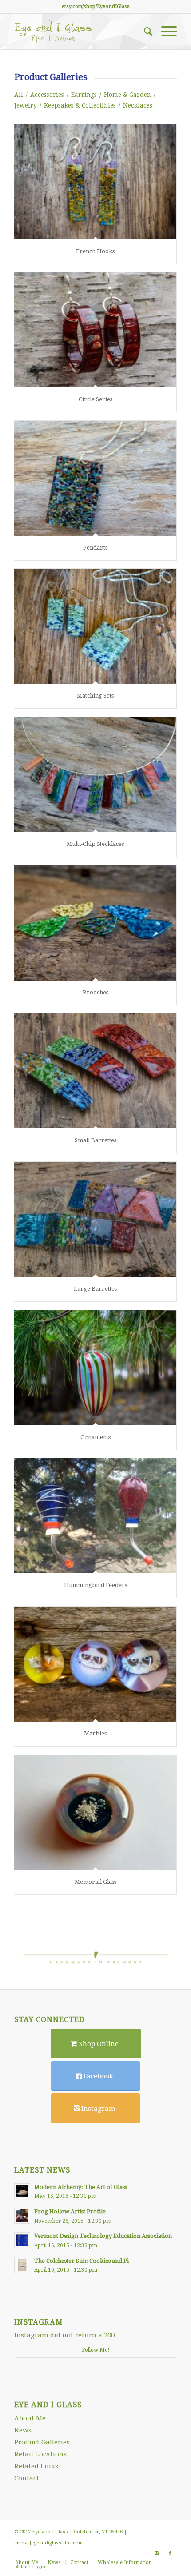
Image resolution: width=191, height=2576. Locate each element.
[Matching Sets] (95, 626)
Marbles (95, 1733)
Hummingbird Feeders (95, 1585)
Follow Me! (96, 2350)
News (23, 2430)
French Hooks (95, 251)
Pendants (95, 548)
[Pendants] (95, 478)
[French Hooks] (95, 182)
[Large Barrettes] (95, 1219)
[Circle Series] (95, 330)
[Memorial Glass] (95, 1812)
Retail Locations (40, 2454)
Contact (27, 2478)
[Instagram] (157, 2553)
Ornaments (95, 1437)
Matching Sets (95, 696)
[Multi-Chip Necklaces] (95, 775)
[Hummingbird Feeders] (95, 1516)
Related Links (36, 2466)
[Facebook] (170, 2553)
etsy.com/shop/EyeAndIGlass (96, 6)
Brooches (95, 992)
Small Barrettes (95, 1140)
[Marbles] (95, 1664)
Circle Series (95, 399)
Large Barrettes (95, 1289)
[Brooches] (95, 923)
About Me (30, 2418)
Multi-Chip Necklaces (95, 844)
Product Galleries (42, 2442)
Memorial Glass (95, 1882)
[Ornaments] (95, 1368)
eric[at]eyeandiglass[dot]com (48, 2543)
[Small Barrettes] (95, 1071)
